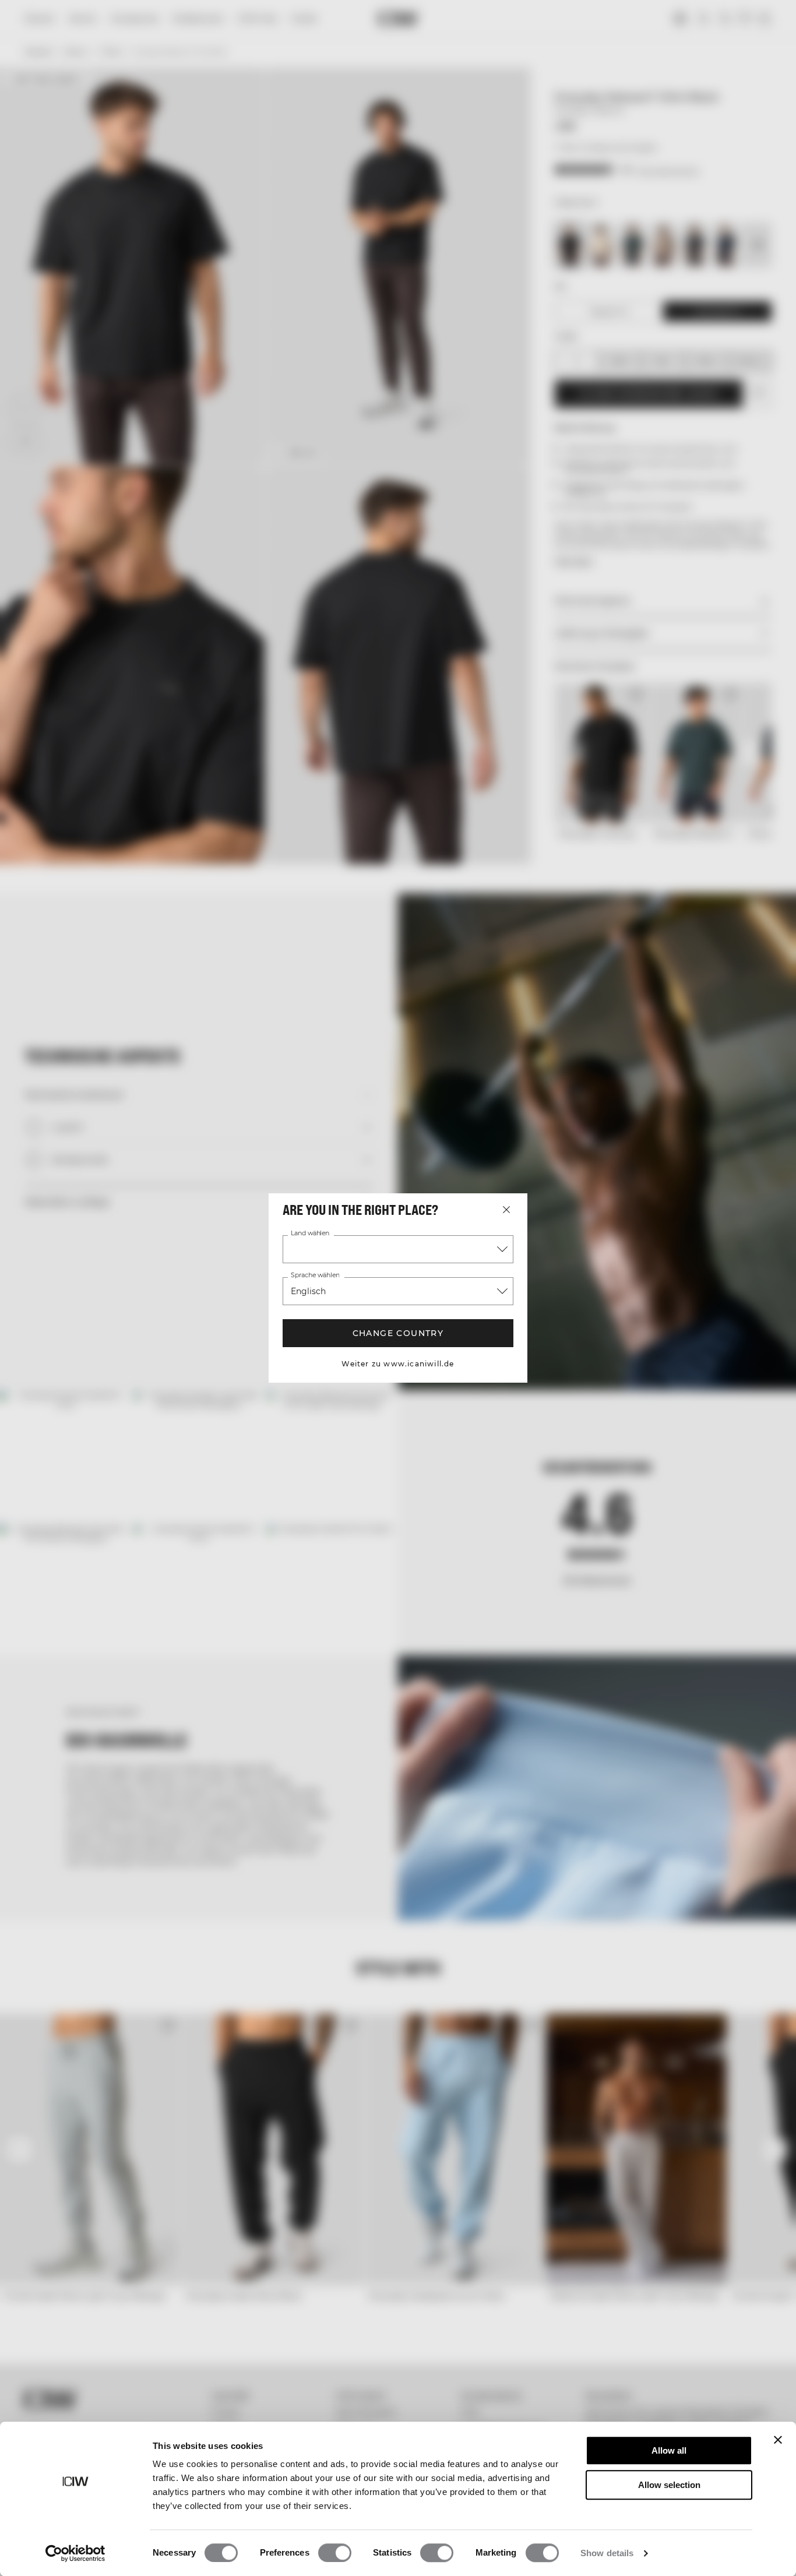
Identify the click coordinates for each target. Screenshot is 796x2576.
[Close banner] (778, 2440)
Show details (607, 2553)
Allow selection (669, 2485)
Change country (398, 1333)
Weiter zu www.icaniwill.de (398, 1364)
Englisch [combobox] (308, 1291)
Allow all (669, 2450)
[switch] (335, 2553)
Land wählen (310, 1234)
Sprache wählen (315, 1275)
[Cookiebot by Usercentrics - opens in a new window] (75, 2553)
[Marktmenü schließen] (506, 1210)
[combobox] (398, 1249)
